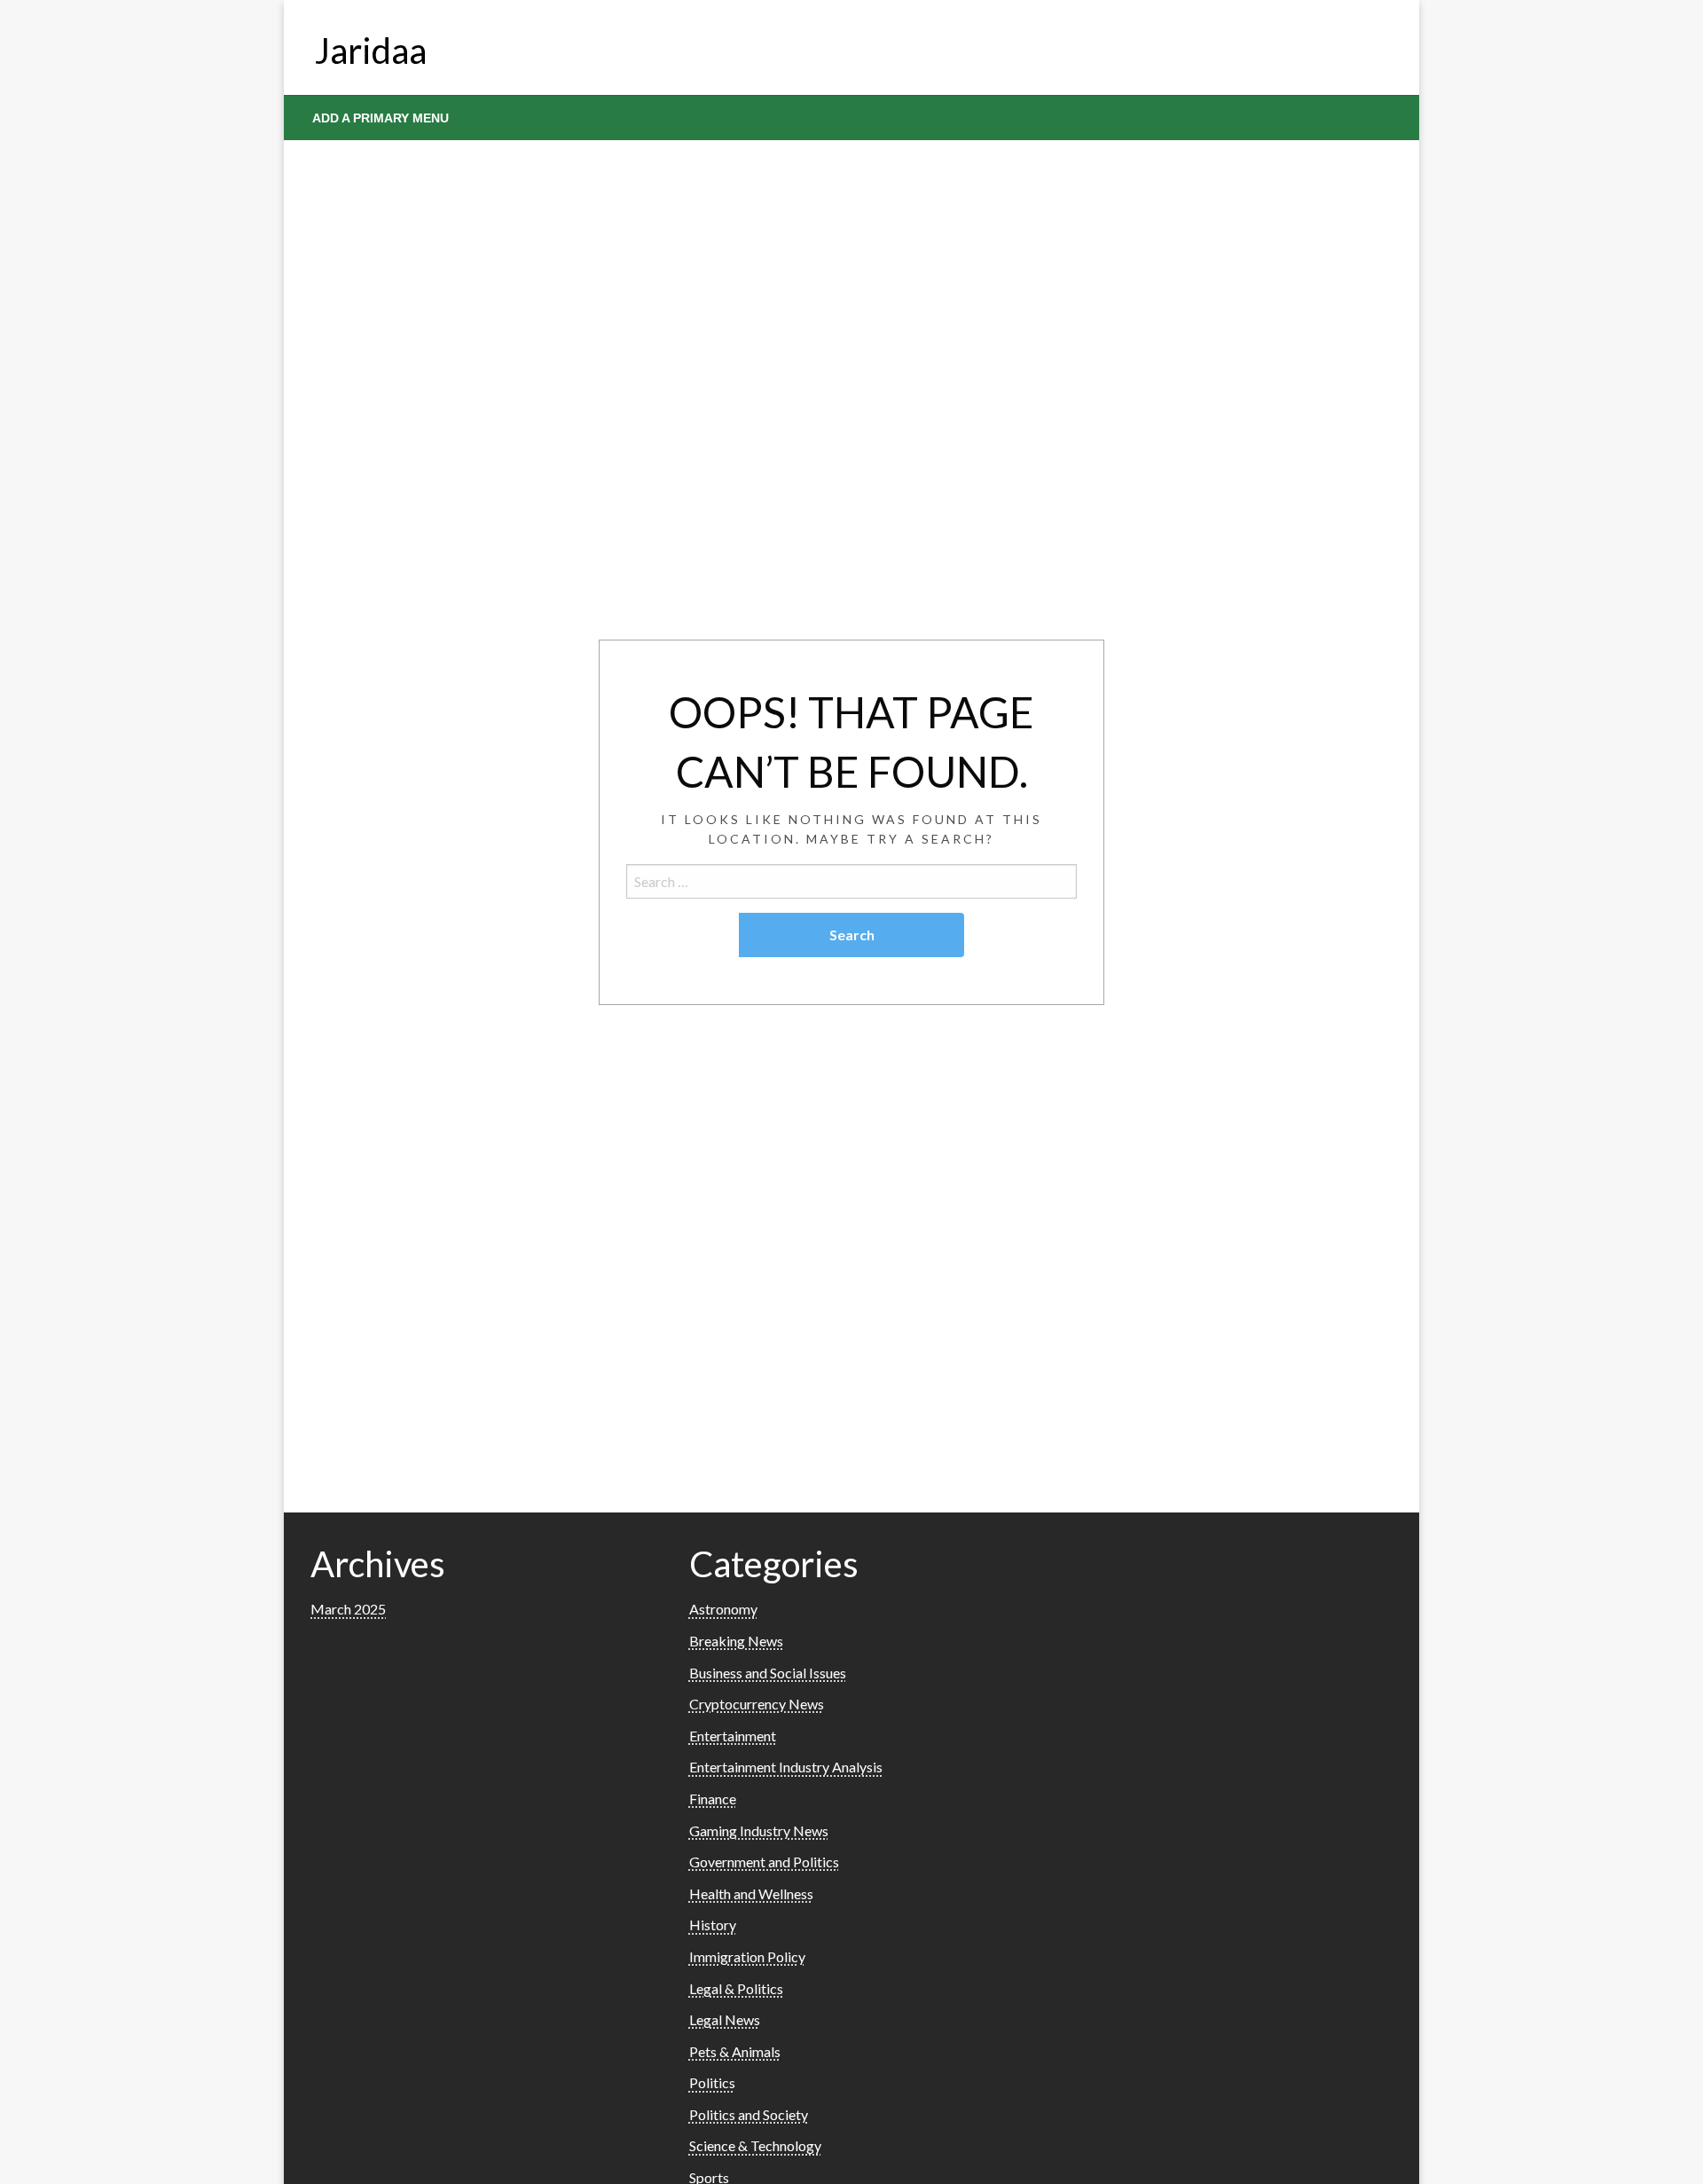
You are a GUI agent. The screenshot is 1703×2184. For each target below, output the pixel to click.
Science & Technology (755, 2145)
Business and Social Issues (768, 1673)
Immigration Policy (747, 1956)
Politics (712, 2082)
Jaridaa (371, 51)
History (713, 1925)
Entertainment (733, 1736)
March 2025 (348, 1609)
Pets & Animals (735, 2051)
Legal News (725, 2019)
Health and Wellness (751, 1893)
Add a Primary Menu (381, 118)
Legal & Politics (736, 1988)
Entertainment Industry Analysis (786, 1767)
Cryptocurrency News (757, 1704)
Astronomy (723, 1609)
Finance (713, 1799)
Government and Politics (764, 1862)
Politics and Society (749, 2114)
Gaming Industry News (759, 1830)
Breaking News (736, 1641)
